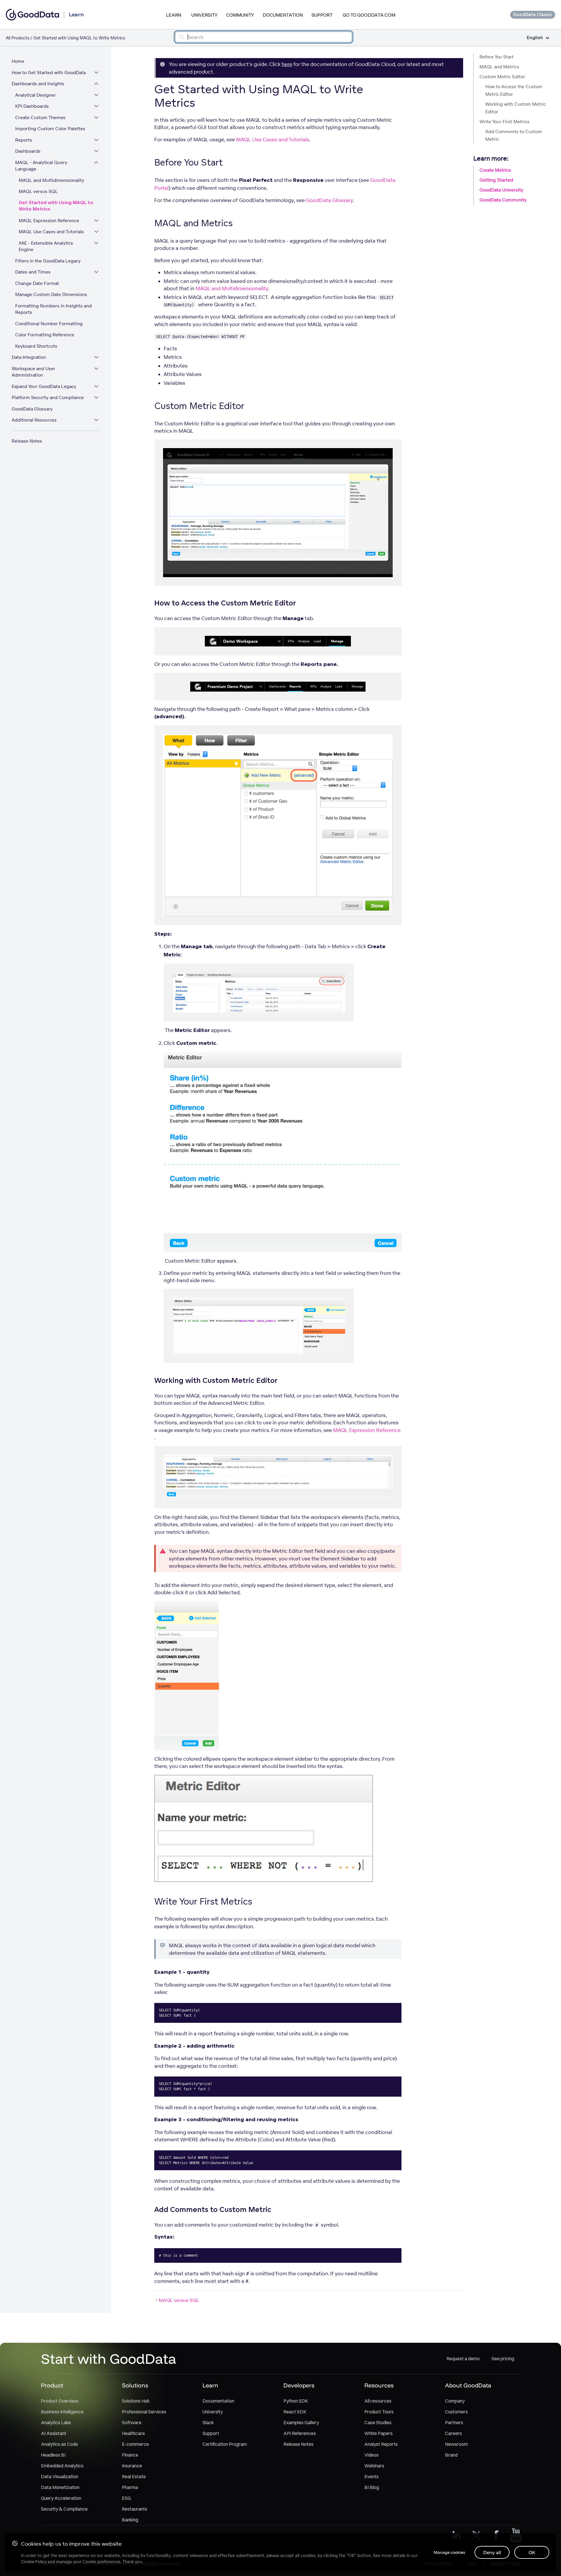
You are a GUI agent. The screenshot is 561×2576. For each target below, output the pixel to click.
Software (132, 2422)
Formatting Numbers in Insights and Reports (53, 309)
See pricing (503, 2359)
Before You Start (497, 57)
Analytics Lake (56, 2422)
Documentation (283, 15)
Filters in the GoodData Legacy (48, 261)
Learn (174, 15)
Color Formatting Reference (45, 335)
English (535, 38)
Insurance (132, 2466)
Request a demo (463, 2359)
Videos (372, 2455)
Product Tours (379, 2412)
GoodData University (501, 190)
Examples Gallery (301, 2422)
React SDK (295, 2412)
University (204, 15)
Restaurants (135, 2509)
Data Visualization (60, 2476)
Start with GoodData (109, 2359)
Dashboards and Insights (38, 84)
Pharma (130, 2487)
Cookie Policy (34, 2562)
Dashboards (28, 151)
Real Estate (134, 2476)
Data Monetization (60, 2487)
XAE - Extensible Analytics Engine (46, 246)
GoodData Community (503, 200)
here (287, 64)
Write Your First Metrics (504, 122)
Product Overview (60, 2401)
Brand (451, 2455)
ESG (126, 2498)
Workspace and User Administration (33, 372)
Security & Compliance (64, 2509)
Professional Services (144, 2412)
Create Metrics (495, 170)
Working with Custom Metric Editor (516, 108)
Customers (456, 2412)
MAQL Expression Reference (49, 221)
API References (300, 2433)
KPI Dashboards (32, 106)
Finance (130, 2455)
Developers (299, 2385)
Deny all (492, 2552)
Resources (379, 2385)
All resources (378, 2401)
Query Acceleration (61, 2498)
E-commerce (135, 2444)
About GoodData (468, 2385)
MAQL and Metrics (499, 67)
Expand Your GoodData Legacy (44, 386)
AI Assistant (54, 2433)
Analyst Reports (381, 2444)
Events (372, 2476)
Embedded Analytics (62, 2466)
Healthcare (133, 2433)
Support (322, 15)
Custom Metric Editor (502, 77)
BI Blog (372, 2487)
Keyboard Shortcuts (36, 346)
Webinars (374, 2466)
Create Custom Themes (40, 118)
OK (532, 2552)
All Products (18, 38)
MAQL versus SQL (38, 191)
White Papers (379, 2433)
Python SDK (296, 2401)
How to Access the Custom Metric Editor (514, 90)
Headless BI (53, 2455)
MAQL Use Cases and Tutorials (51, 232)
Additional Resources (34, 420)
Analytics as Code (59, 2444)
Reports (24, 140)
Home (18, 61)
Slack (208, 2422)
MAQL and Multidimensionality (51, 180)
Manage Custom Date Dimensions (51, 294)
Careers (453, 2433)
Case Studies (378, 2422)
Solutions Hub (136, 2401)
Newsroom (456, 2444)
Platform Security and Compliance (48, 397)
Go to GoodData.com (369, 15)
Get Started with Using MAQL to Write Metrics (56, 206)
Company (455, 2401)
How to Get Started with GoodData (49, 73)
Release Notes (27, 441)
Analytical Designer (36, 95)
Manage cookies (449, 2552)
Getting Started (496, 180)
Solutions (135, 2385)
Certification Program (225, 2444)
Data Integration (29, 357)
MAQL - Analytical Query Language (41, 166)
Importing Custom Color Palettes (50, 129)
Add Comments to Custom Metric (514, 135)
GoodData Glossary (32, 409)
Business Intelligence (62, 2412)
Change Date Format (37, 283)
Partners (454, 2422)
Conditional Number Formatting (49, 324)
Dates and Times (33, 272)
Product (52, 2385)
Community (240, 15)
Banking (130, 2520)
